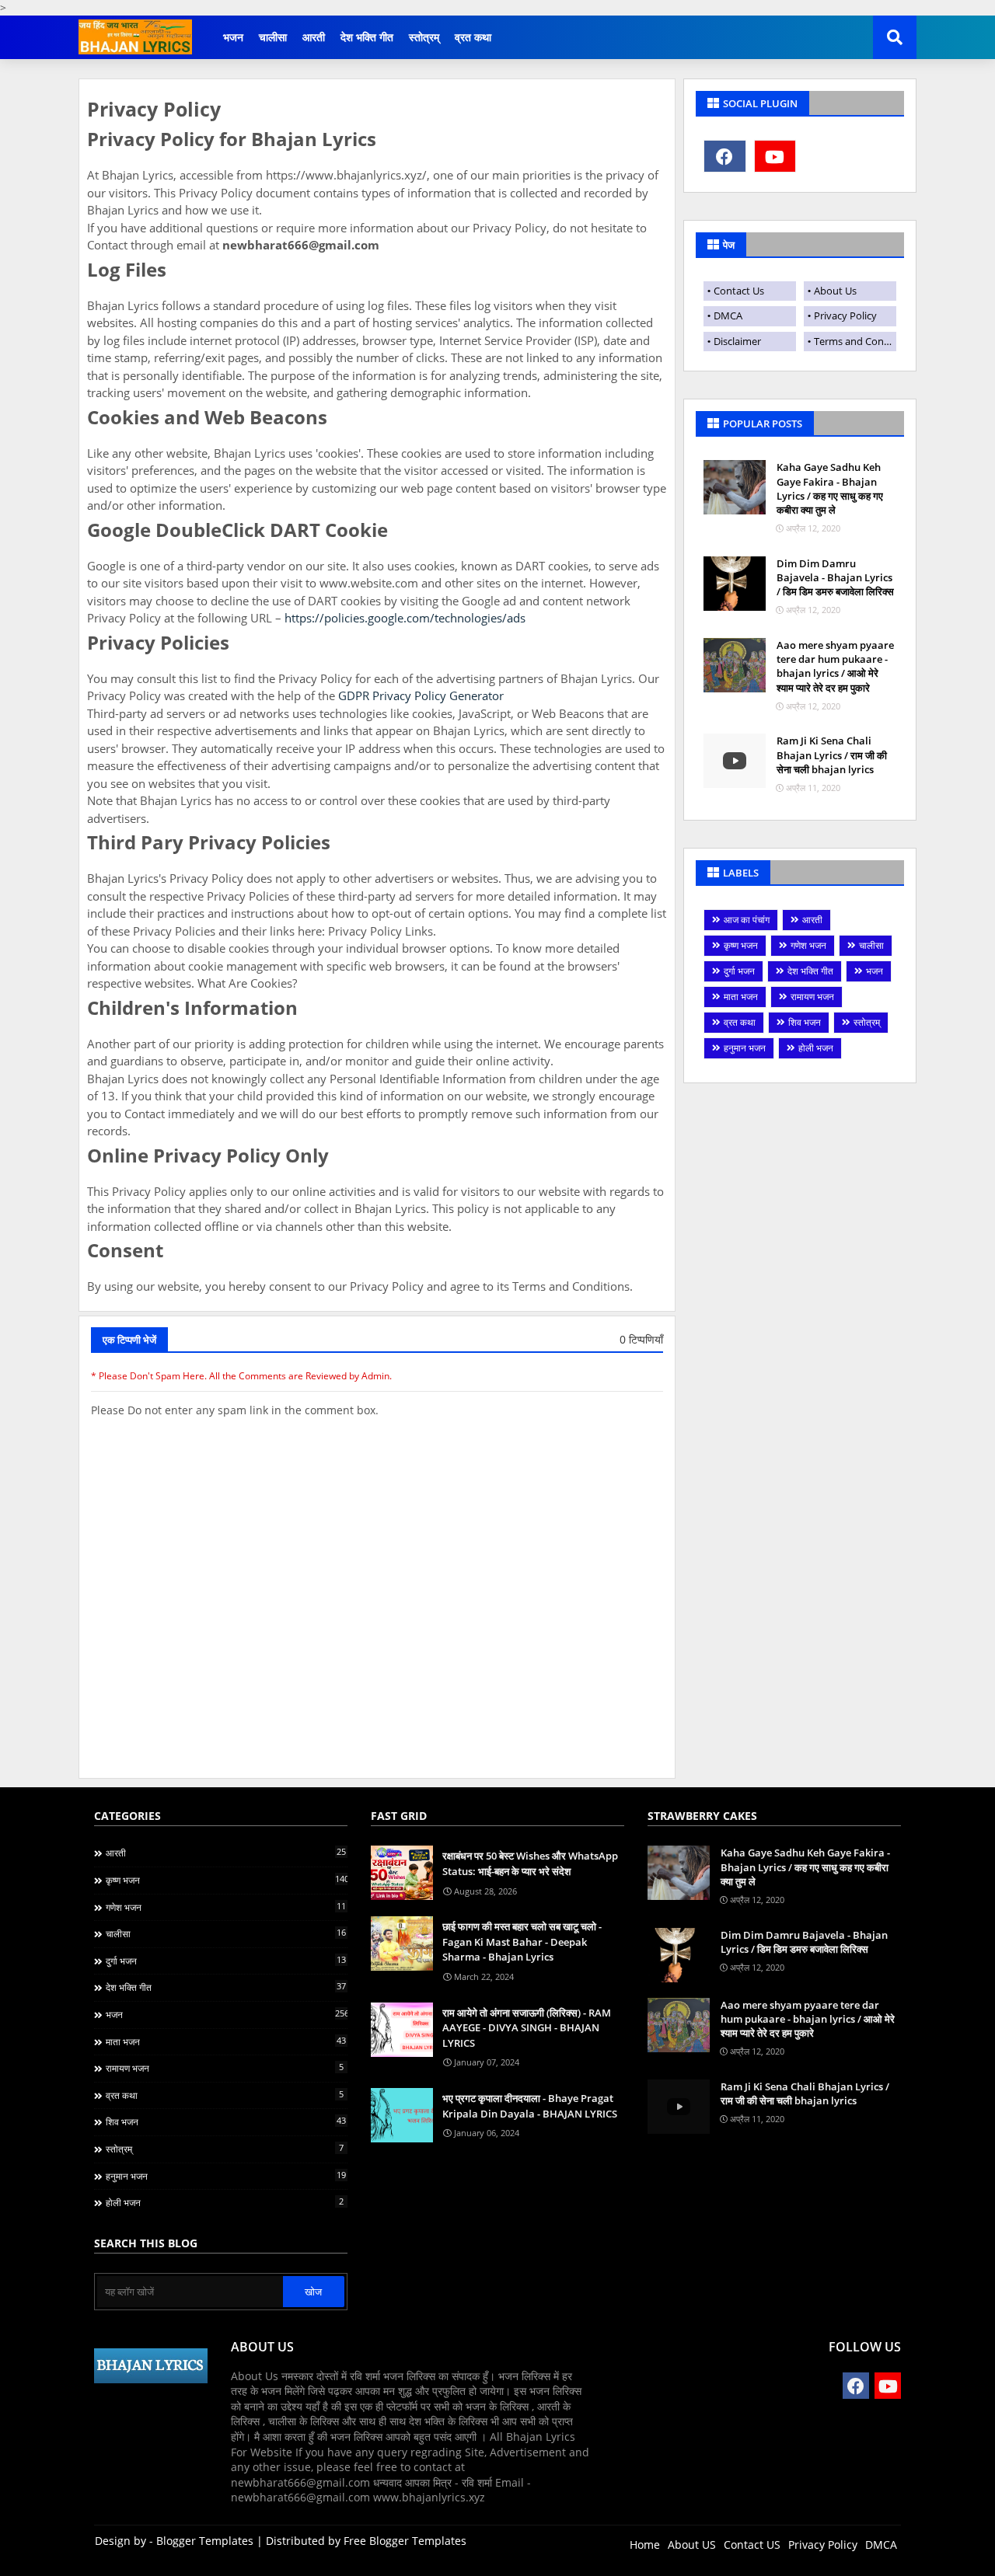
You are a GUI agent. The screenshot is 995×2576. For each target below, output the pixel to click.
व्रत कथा (473, 37)
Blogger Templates (205, 2541)
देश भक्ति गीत (367, 37)
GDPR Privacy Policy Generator (421, 695)
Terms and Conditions (855, 341)
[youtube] (775, 156)
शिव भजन (805, 1022)
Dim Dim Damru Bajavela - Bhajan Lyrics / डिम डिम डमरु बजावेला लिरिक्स (835, 577)
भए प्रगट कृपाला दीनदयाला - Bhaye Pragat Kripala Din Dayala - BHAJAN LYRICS (530, 2106)
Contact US (752, 2545)
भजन (233, 37)
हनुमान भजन (745, 1048)
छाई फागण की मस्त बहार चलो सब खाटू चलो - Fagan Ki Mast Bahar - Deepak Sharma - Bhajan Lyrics (522, 1942)
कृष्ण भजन (741, 945)
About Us (835, 291)
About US (692, 2545)
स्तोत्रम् (424, 37)
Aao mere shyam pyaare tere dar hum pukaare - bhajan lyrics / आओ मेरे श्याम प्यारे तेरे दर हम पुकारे (835, 666)
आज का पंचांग (747, 920)
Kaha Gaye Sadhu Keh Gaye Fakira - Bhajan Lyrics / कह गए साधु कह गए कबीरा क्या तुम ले (830, 488)
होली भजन (816, 1048)
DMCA (728, 315)
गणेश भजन (808, 945)
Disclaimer (737, 341)
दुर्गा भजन (739, 971)
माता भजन (741, 997)
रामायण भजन (812, 997)
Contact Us (739, 291)
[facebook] (725, 156)
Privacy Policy (845, 315)
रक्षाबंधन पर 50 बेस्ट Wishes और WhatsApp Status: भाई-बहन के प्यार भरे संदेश (530, 1863)
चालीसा (273, 37)
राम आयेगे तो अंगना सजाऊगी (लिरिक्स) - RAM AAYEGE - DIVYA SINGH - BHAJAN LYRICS (527, 2028)
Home (645, 2545)
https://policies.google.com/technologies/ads (405, 618)
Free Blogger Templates (405, 2541)
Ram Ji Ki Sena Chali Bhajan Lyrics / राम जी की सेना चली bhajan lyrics (832, 755)
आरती (314, 37)
